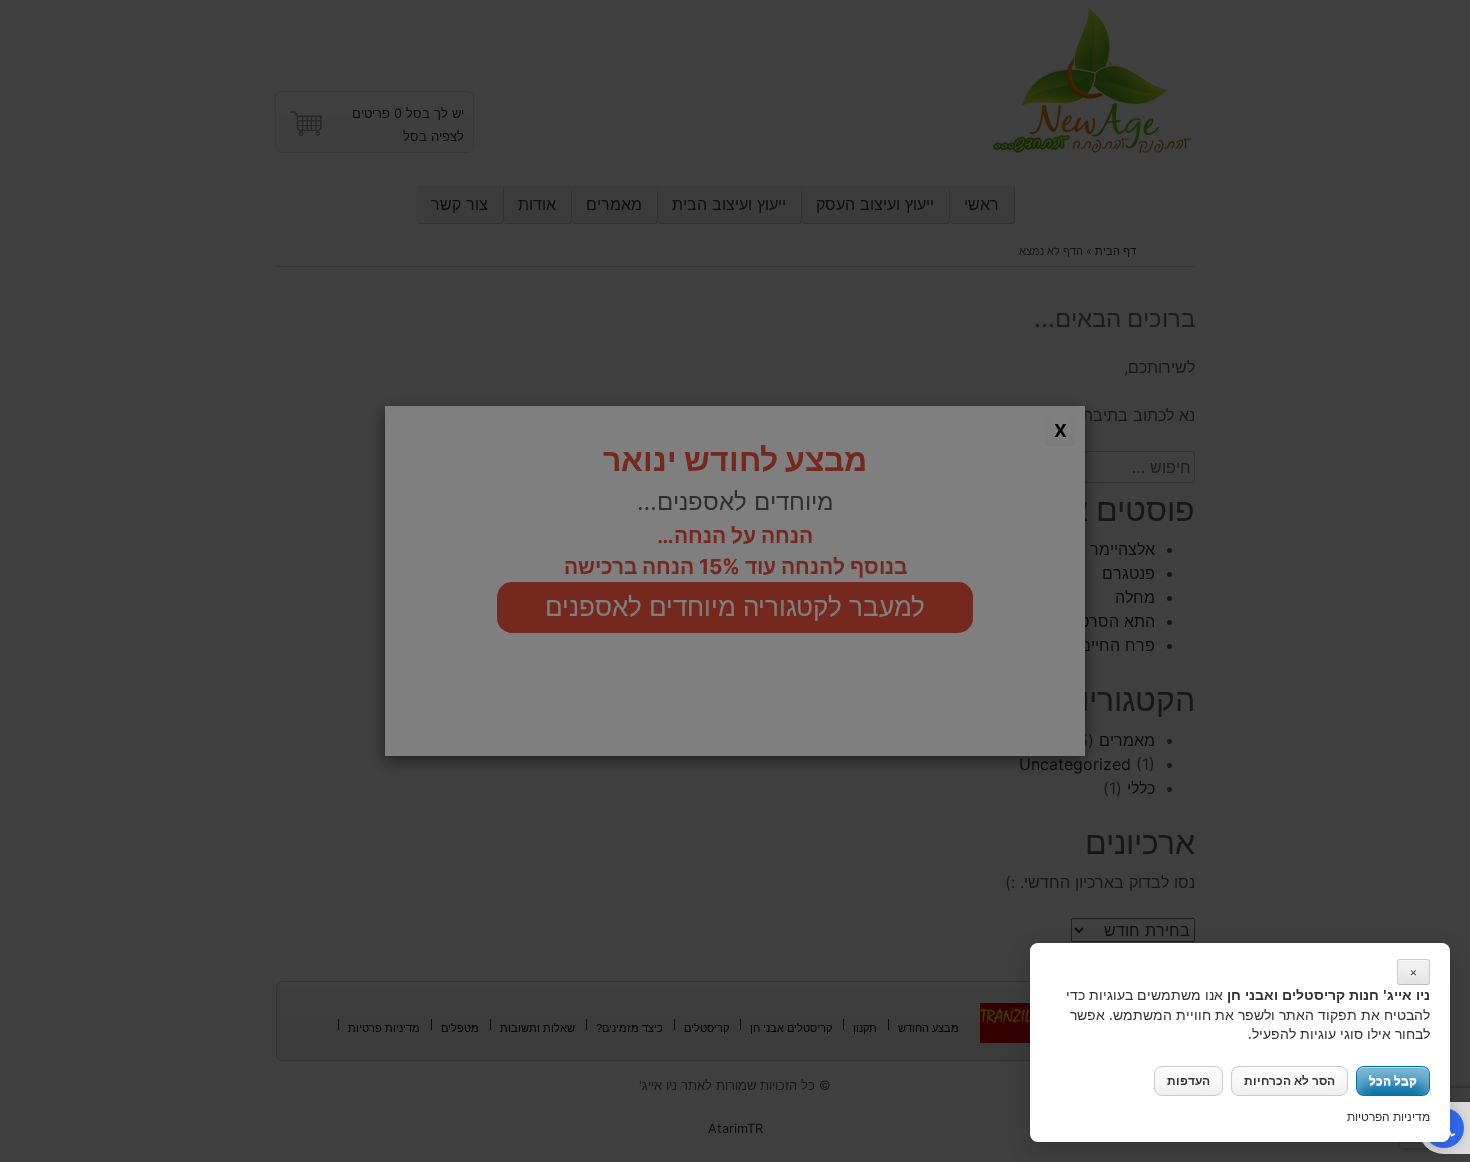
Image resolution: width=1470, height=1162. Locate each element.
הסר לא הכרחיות (1289, 1080)
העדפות (1188, 1080)
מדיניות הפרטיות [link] (1388, 1116)
